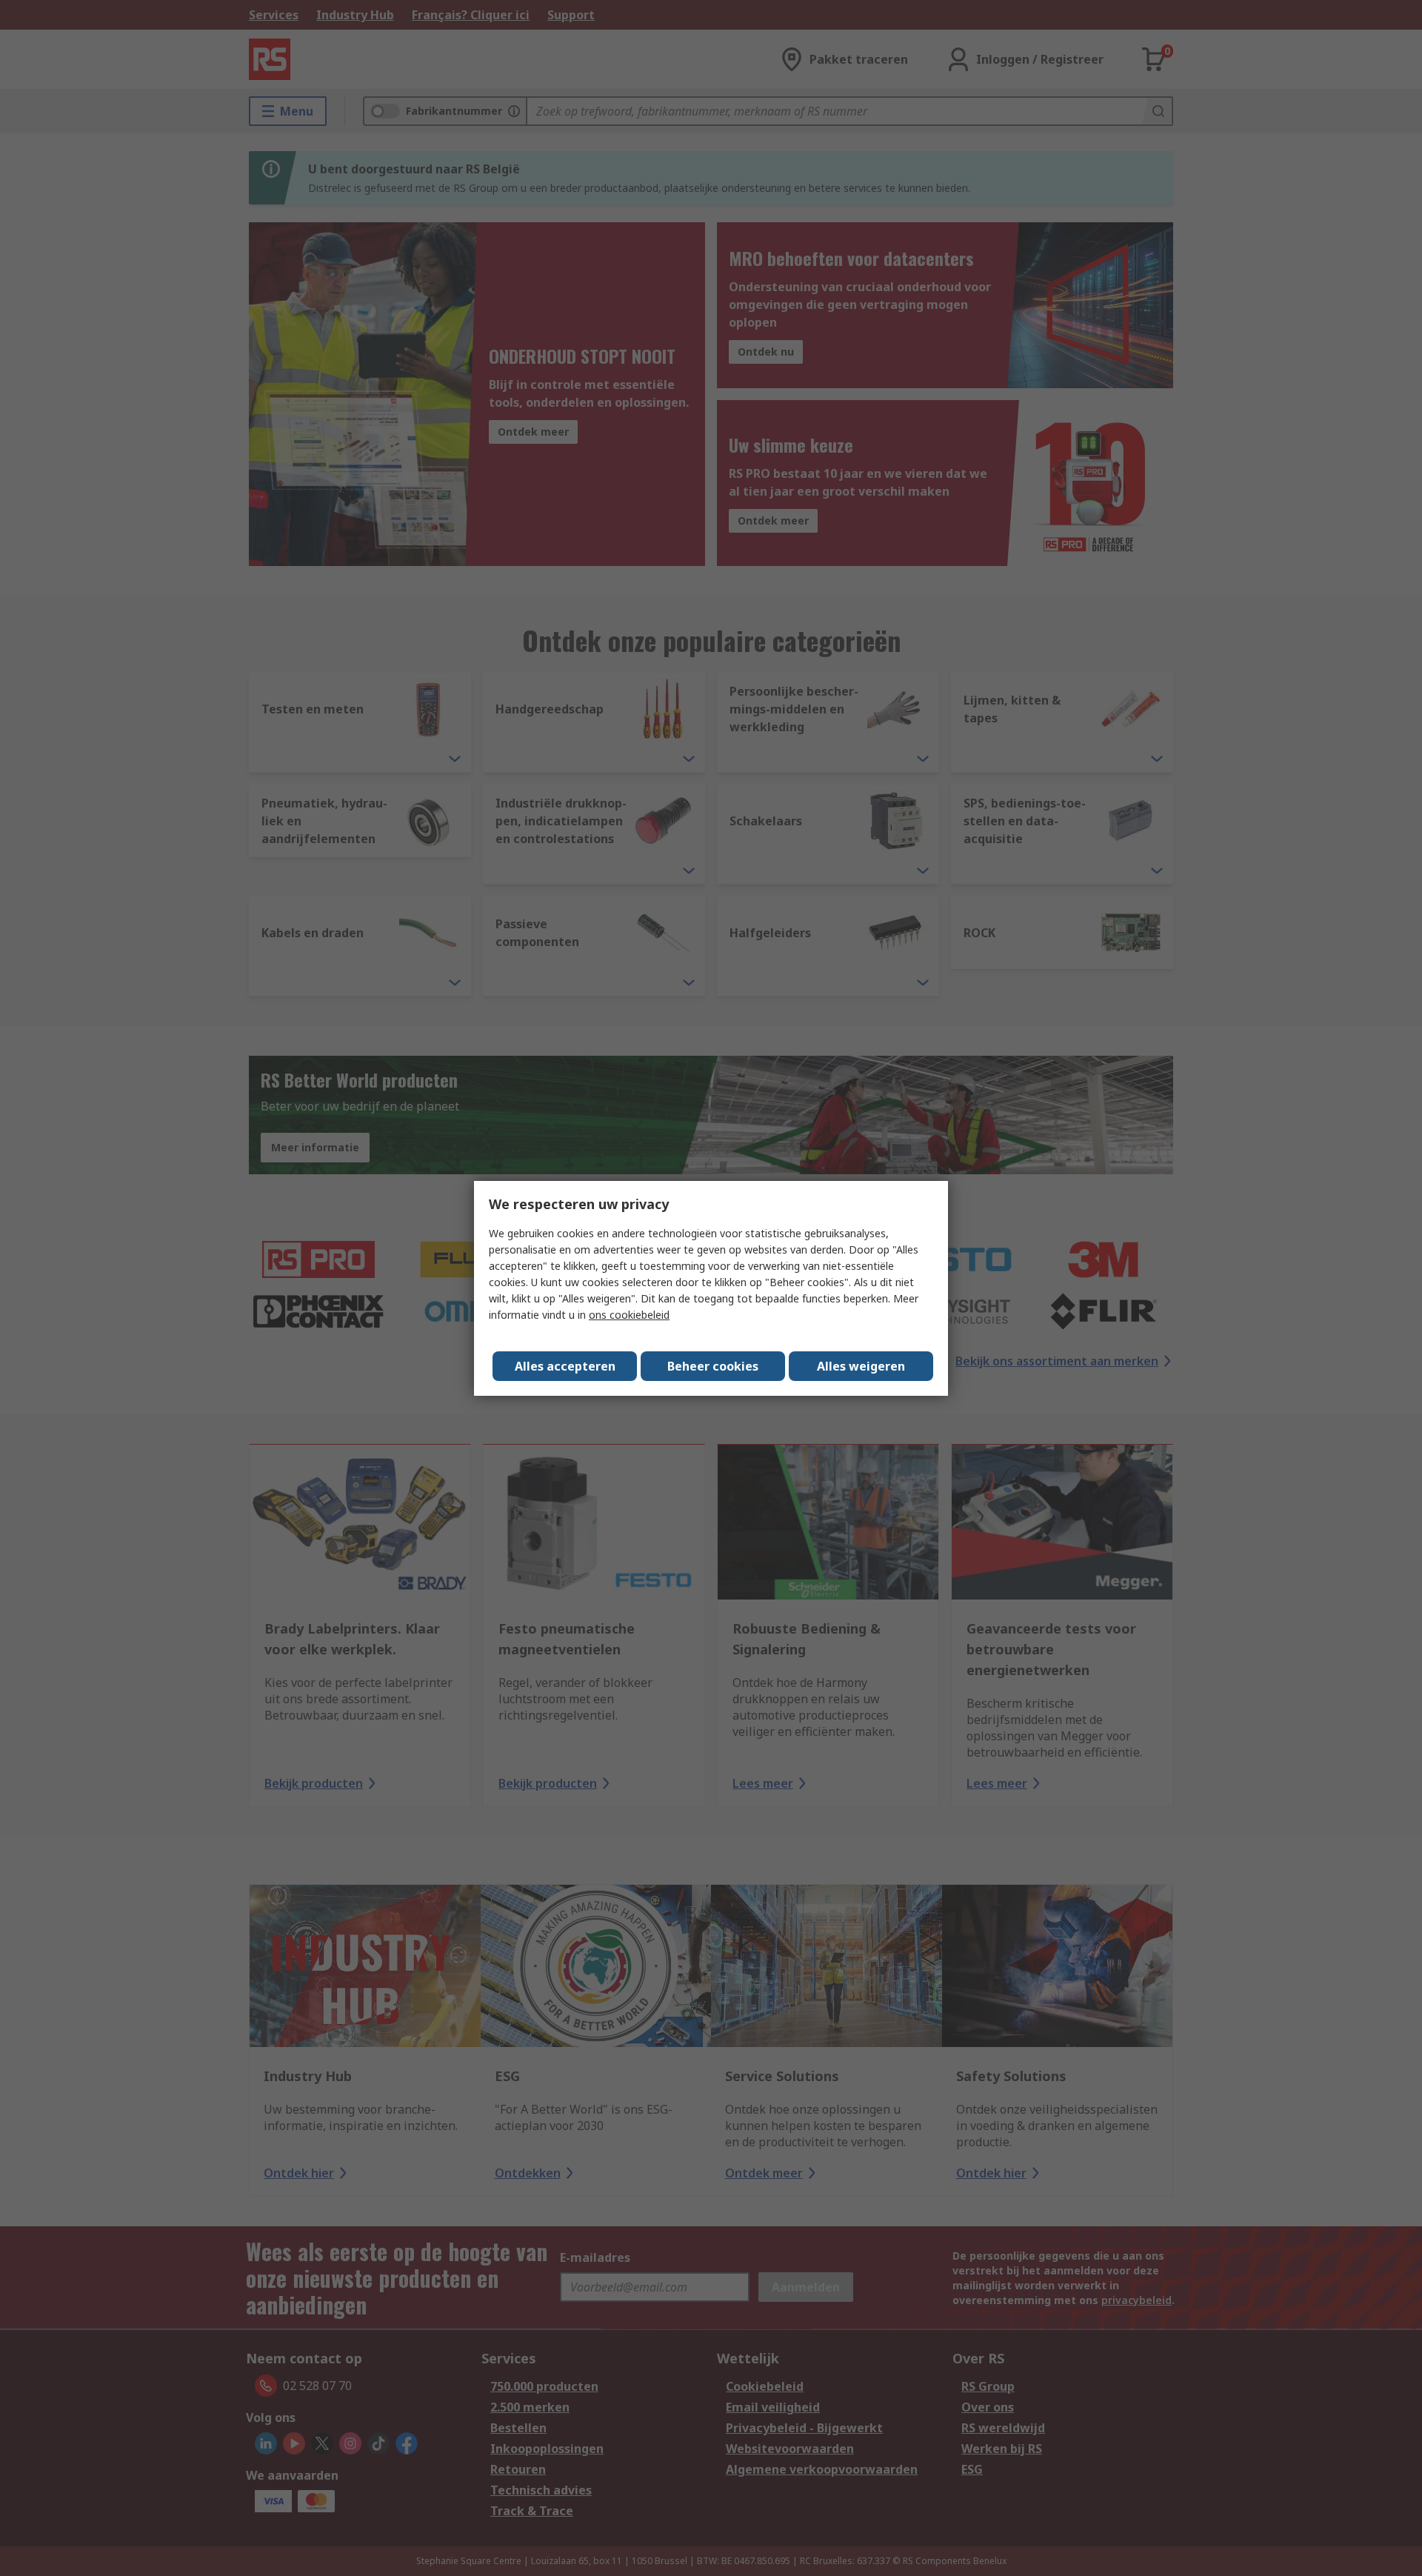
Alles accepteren (565, 1366)
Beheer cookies (713, 1366)
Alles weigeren (861, 1366)
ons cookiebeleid (629, 1315)
